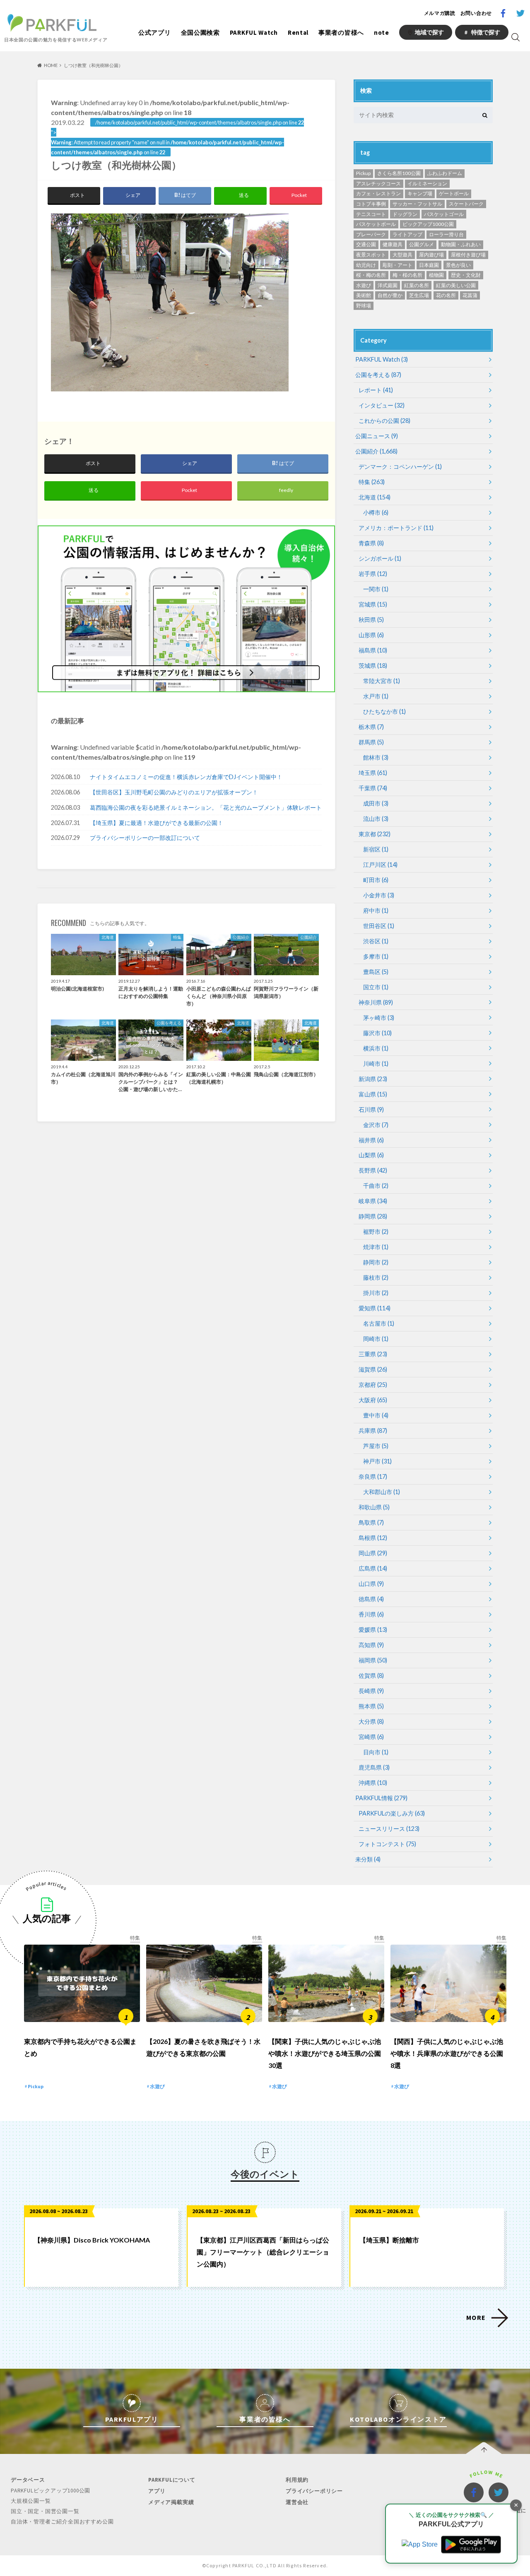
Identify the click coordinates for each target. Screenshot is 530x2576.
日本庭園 (429, 265)
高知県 (371, 1645)
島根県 (373, 1538)
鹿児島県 (374, 1767)
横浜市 (376, 1048)
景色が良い (458, 265)
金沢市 (376, 1125)
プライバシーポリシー (314, 2491)
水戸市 (376, 696)
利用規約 (297, 2480)
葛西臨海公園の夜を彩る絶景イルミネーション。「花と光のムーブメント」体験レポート (206, 807)
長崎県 (371, 1691)
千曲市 (376, 1186)
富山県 (373, 1094)
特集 (372, 482)
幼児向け (366, 265)
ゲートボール (454, 193)
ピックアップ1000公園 (428, 224)
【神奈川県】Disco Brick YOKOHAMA (92, 2240)
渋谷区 (376, 941)
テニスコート (371, 214)
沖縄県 (373, 1783)
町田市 (376, 880)
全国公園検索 (200, 32)
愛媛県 (373, 1630)
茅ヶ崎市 (379, 1018)
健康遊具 (393, 244)
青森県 (371, 543)
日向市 (376, 1752)
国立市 (376, 987)
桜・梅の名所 (371, 275)
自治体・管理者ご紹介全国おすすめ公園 (62, 2522)
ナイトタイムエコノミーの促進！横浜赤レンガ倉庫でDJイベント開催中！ (186, 777)
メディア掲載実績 (171, 2502)
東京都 (375, 834)
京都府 (373, 1385)
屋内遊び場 (431, 255)
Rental (298, 32)
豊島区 (376, 972)
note (382, 32)
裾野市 (376, 1232)
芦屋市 (376, 1446)
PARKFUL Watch (254, 32)
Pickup (363, 173)
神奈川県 (376, 1002)
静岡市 (376, 1262)
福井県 (371, 1140)
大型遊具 (402, 255)
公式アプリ (155, 32)
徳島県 (371, 1599)
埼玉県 (373, 773)
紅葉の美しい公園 (456, 285)
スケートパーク (466, 204)
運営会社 (297, 2502)
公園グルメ (422, 244)
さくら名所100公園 (399, 173)
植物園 (436, 275)
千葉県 (373, 788)
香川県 (371, 1614)
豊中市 (376, 1415)
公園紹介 (376, 451)
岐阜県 (373, 1201)
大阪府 (373, 1400)
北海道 (375, 497)
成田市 (376, 803)
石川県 (371, 1109)
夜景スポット (371, 255)
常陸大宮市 (382, 681)
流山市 (376, 819)
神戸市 (377, 1461)
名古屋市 (379, 1323)
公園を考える (378, 375)
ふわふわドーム (445, 173)
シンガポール (380, 558)
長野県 (373, 1170)
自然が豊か (390, 295)
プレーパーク (371, 234)
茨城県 (373, 666)
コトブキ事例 (371, 204)
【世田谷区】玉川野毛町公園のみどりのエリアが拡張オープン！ (174, 792)
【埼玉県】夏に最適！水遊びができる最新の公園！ (157, 823)
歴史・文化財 (466, 275)
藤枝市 (376, 1277)
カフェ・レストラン (378, 193)
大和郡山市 (382, 1492)
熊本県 (371, 1706)
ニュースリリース (389, 1829)
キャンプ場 (420, 193)
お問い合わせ (476, 13)
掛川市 (376, 1293)
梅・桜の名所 (407, 275)
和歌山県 (374, 1507)
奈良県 (373, 1476)
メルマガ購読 (440, 13)
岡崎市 (376, 1339)
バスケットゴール (444, 214)
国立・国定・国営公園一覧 (45, 2511)
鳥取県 (371, 1522)
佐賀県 (371, 1675)
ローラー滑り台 (446, 234)
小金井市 (379, 895)
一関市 (376, 589)
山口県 (371, 1584)
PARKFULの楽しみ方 (392, 1813)
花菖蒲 (470, 295)
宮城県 (373, 604)
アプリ (157, 2491)
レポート (376, 390)
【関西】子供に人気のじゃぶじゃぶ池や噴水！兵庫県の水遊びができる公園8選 (447, 2053)
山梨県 (371, 1155)
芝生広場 (419, 295)
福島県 (373, 650)
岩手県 (373, 574)
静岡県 (373, 1216)
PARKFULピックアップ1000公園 (51, 2491)
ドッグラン (405, 214)
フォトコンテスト (387, 1844)
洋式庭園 (388, 285)
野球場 (364, 306)
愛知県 (375, 1308)
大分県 (371, 1721)
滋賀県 (373, 1369)
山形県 (371, 635)
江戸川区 (380, 865)
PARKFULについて (172, 2480)
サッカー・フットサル (417, 204)
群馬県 (371, 742)
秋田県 (371, 620)
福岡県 (373, 1660)
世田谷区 (379, 926)
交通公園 (366, 244)
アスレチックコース (378, 183)
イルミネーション (427, 183)
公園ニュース (377, 436)
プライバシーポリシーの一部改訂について (145, 838)
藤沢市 (377, 1033)
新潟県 (373, 1079)
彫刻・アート (397, 265)
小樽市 (376, 512)
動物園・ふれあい (461, 244)
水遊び (364, 285)
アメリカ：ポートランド (396, 528)
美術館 (364, 295)
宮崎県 (371, 1737)
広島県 (373, 1568)
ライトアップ (407, 234)
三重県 (373, 1354)
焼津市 (376, 1247)
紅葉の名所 (417, 285)
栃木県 (371, 727)
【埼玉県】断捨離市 (389, 2240)
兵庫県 (373, 1431)
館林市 (376, 757)
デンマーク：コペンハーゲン (400, 467)
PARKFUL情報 (381, 1798)
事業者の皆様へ (341, 32)
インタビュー (382, 405)
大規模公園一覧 (31, 2501)
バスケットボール (376, 224)
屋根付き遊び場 (468, 255)
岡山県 (373, 1553)
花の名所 (446, 295)
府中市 (376, 910)
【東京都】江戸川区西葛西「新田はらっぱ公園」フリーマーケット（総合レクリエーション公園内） (263, 2252)
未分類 (368, 1859)
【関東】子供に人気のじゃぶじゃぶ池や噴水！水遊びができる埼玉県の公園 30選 (325, 2053)
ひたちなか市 (384, 711)
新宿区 (376, 849)
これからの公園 (384, 421)
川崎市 (376, 1064)
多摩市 (376, 956)
